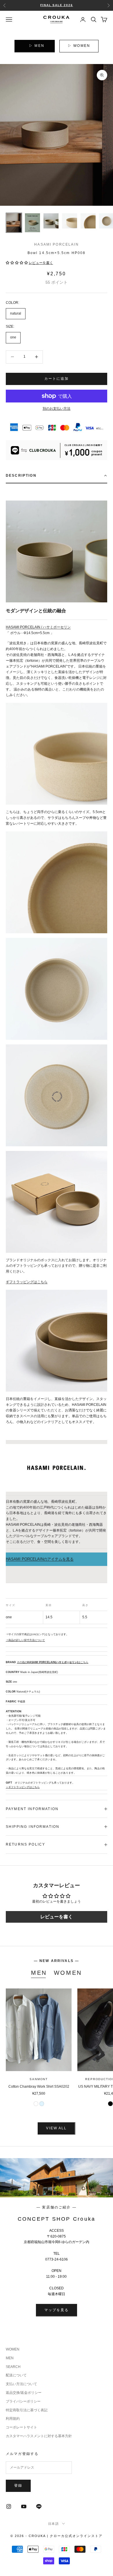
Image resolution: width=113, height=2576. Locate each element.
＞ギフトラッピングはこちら (23, 1787)
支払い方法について (21, 2384)
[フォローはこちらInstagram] (9, 2506)
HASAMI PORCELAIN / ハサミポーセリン (38, 627)
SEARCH (13, 2367)
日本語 (54, 2524)
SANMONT (39, 2079)
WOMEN (68, 1973)
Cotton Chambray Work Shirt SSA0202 (39, 2087)
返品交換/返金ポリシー (24, 2393)
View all (56, 2128)
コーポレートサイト (21, 2427)
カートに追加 (57, 379)
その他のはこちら (53, 1662)
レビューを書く (57, 1917)
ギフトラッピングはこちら (27, 1282)
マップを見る (57, 2310)
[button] (17, 263)
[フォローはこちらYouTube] (24, 2506)
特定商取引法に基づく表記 (27, 2410)
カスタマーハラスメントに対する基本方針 (39, 2436)
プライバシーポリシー (23, 2401)
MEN (39, 1973)
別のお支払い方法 (57, 409)
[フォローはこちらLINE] (39, 2506)
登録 (18, 2485)
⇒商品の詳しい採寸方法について (25, 1640)
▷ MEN (37, 46)
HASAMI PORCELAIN (57, 244)
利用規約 (13, 2419)
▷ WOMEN (79, 46)
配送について (16, 2375)
